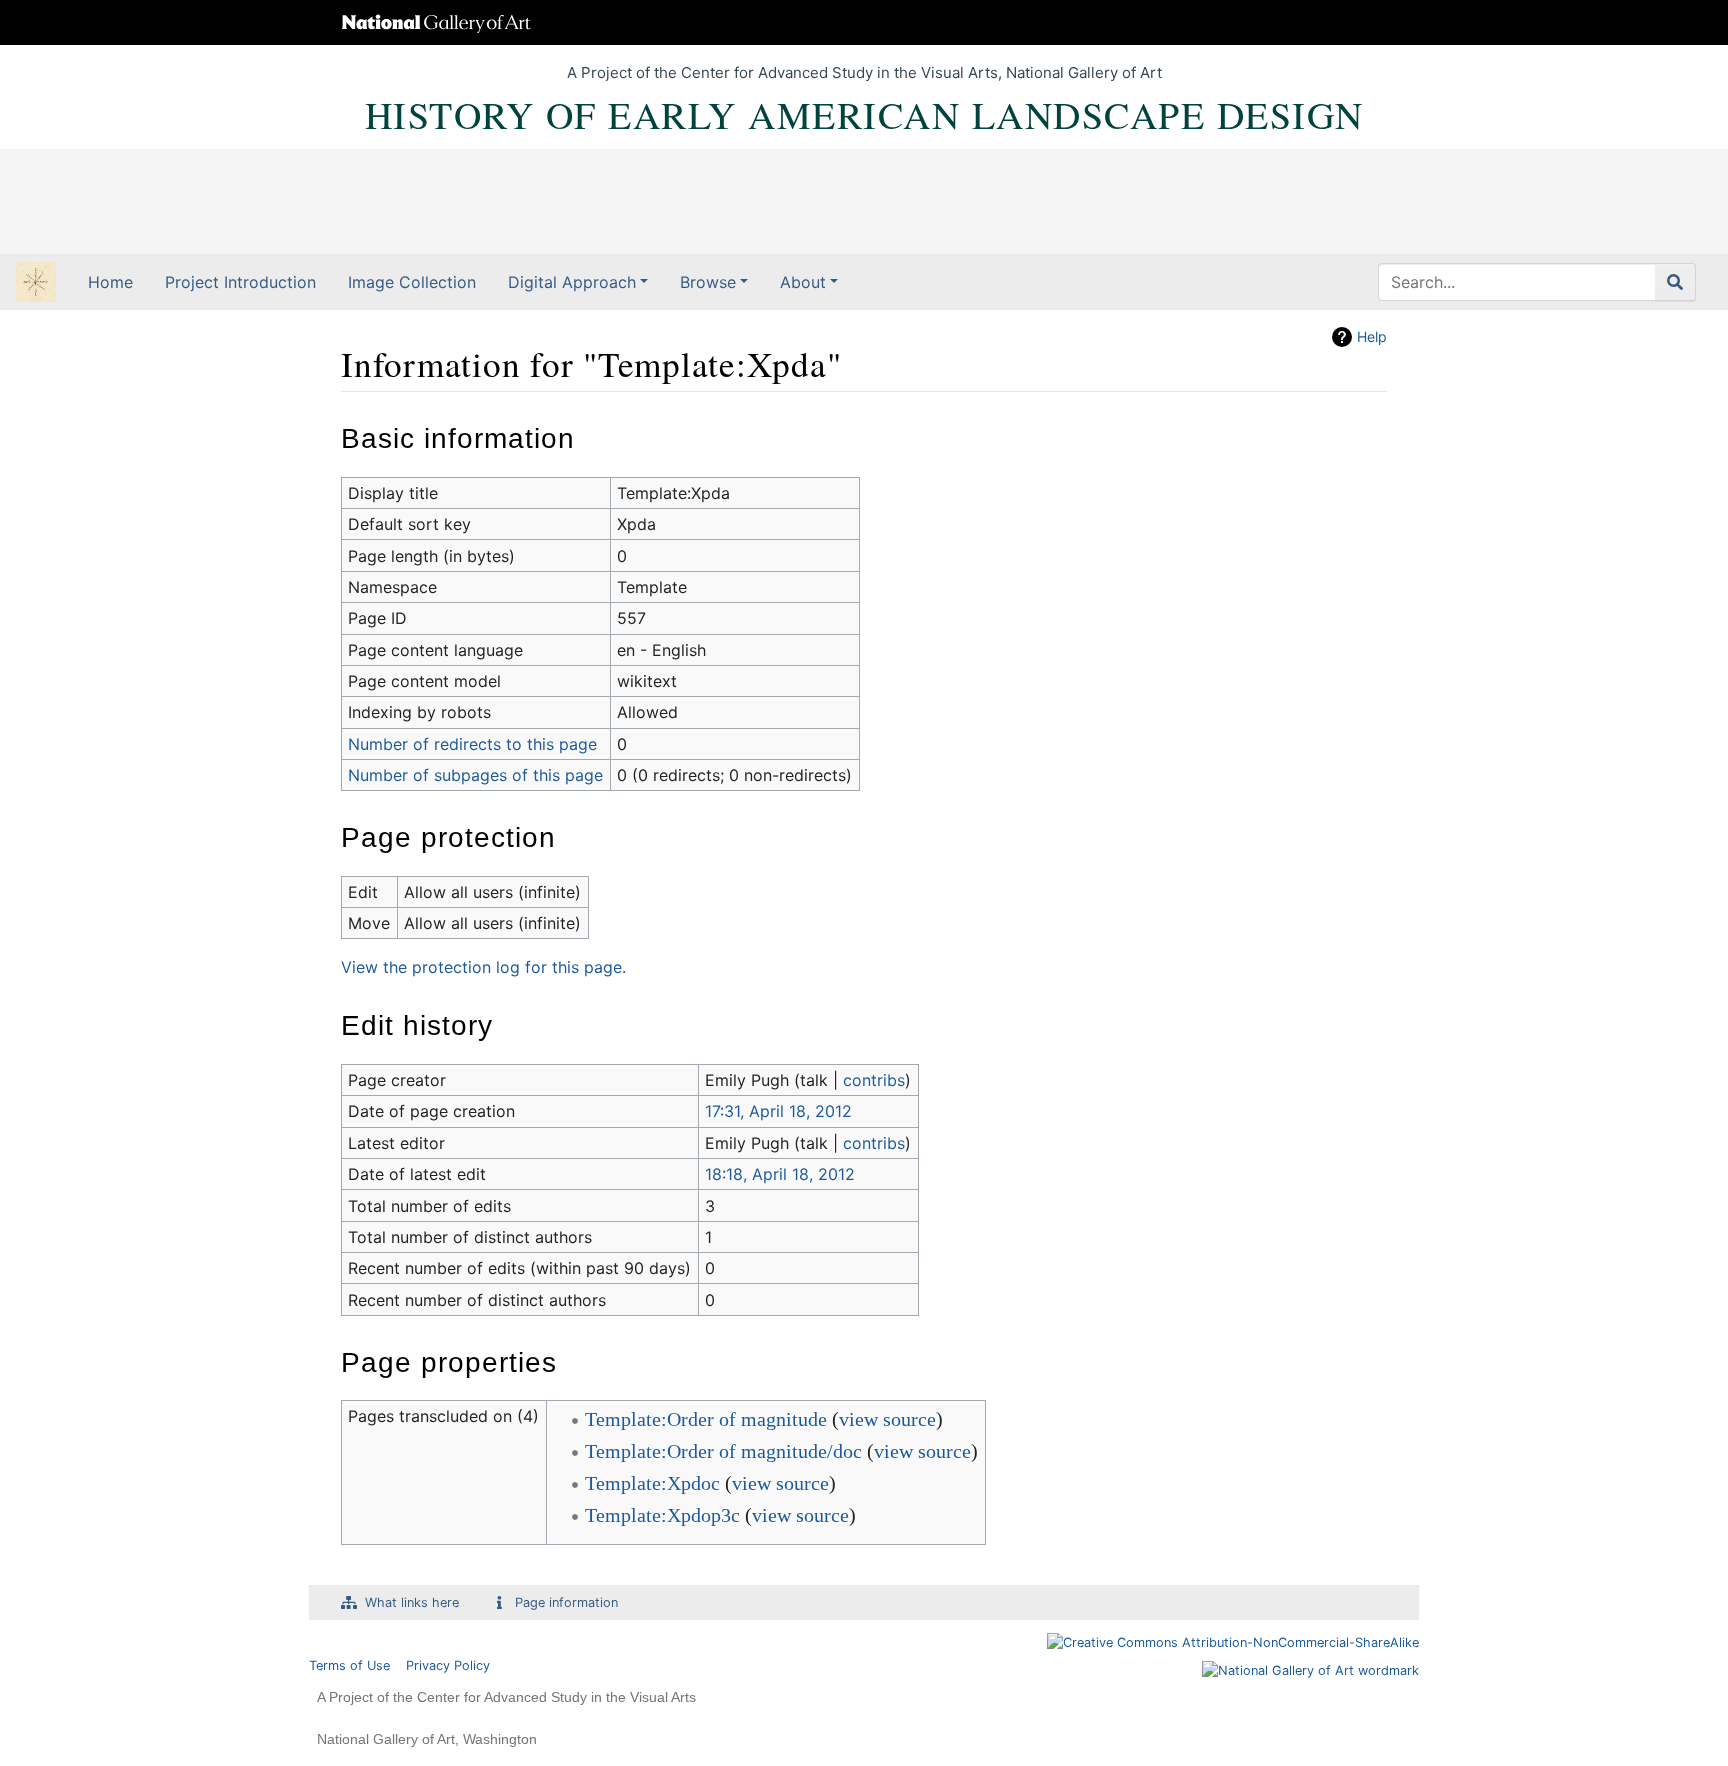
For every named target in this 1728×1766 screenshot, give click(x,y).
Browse (708, 282)
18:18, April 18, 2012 (780, 1174)
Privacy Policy (448, 1665)
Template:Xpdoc (652, 1483)
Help (1372, 336)
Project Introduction (240, 282)
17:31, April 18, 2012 (778, 1111)
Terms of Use (349, 1665)
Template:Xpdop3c (662, 1515)
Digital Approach (572, 282)
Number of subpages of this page (475, 775)
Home (110, 282)
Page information (566, 1602)
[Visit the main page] (36, 284)
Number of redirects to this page (472, 744)
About (803, 282)
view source (887, 1419)
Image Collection (412, 282)
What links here (412, 1602)
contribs (874, 1080)
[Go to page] (1675, 282)
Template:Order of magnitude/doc (723, 1451)
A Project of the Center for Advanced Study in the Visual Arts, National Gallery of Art (864, 72)
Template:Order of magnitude (706, 1419)
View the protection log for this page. (483, 967)
